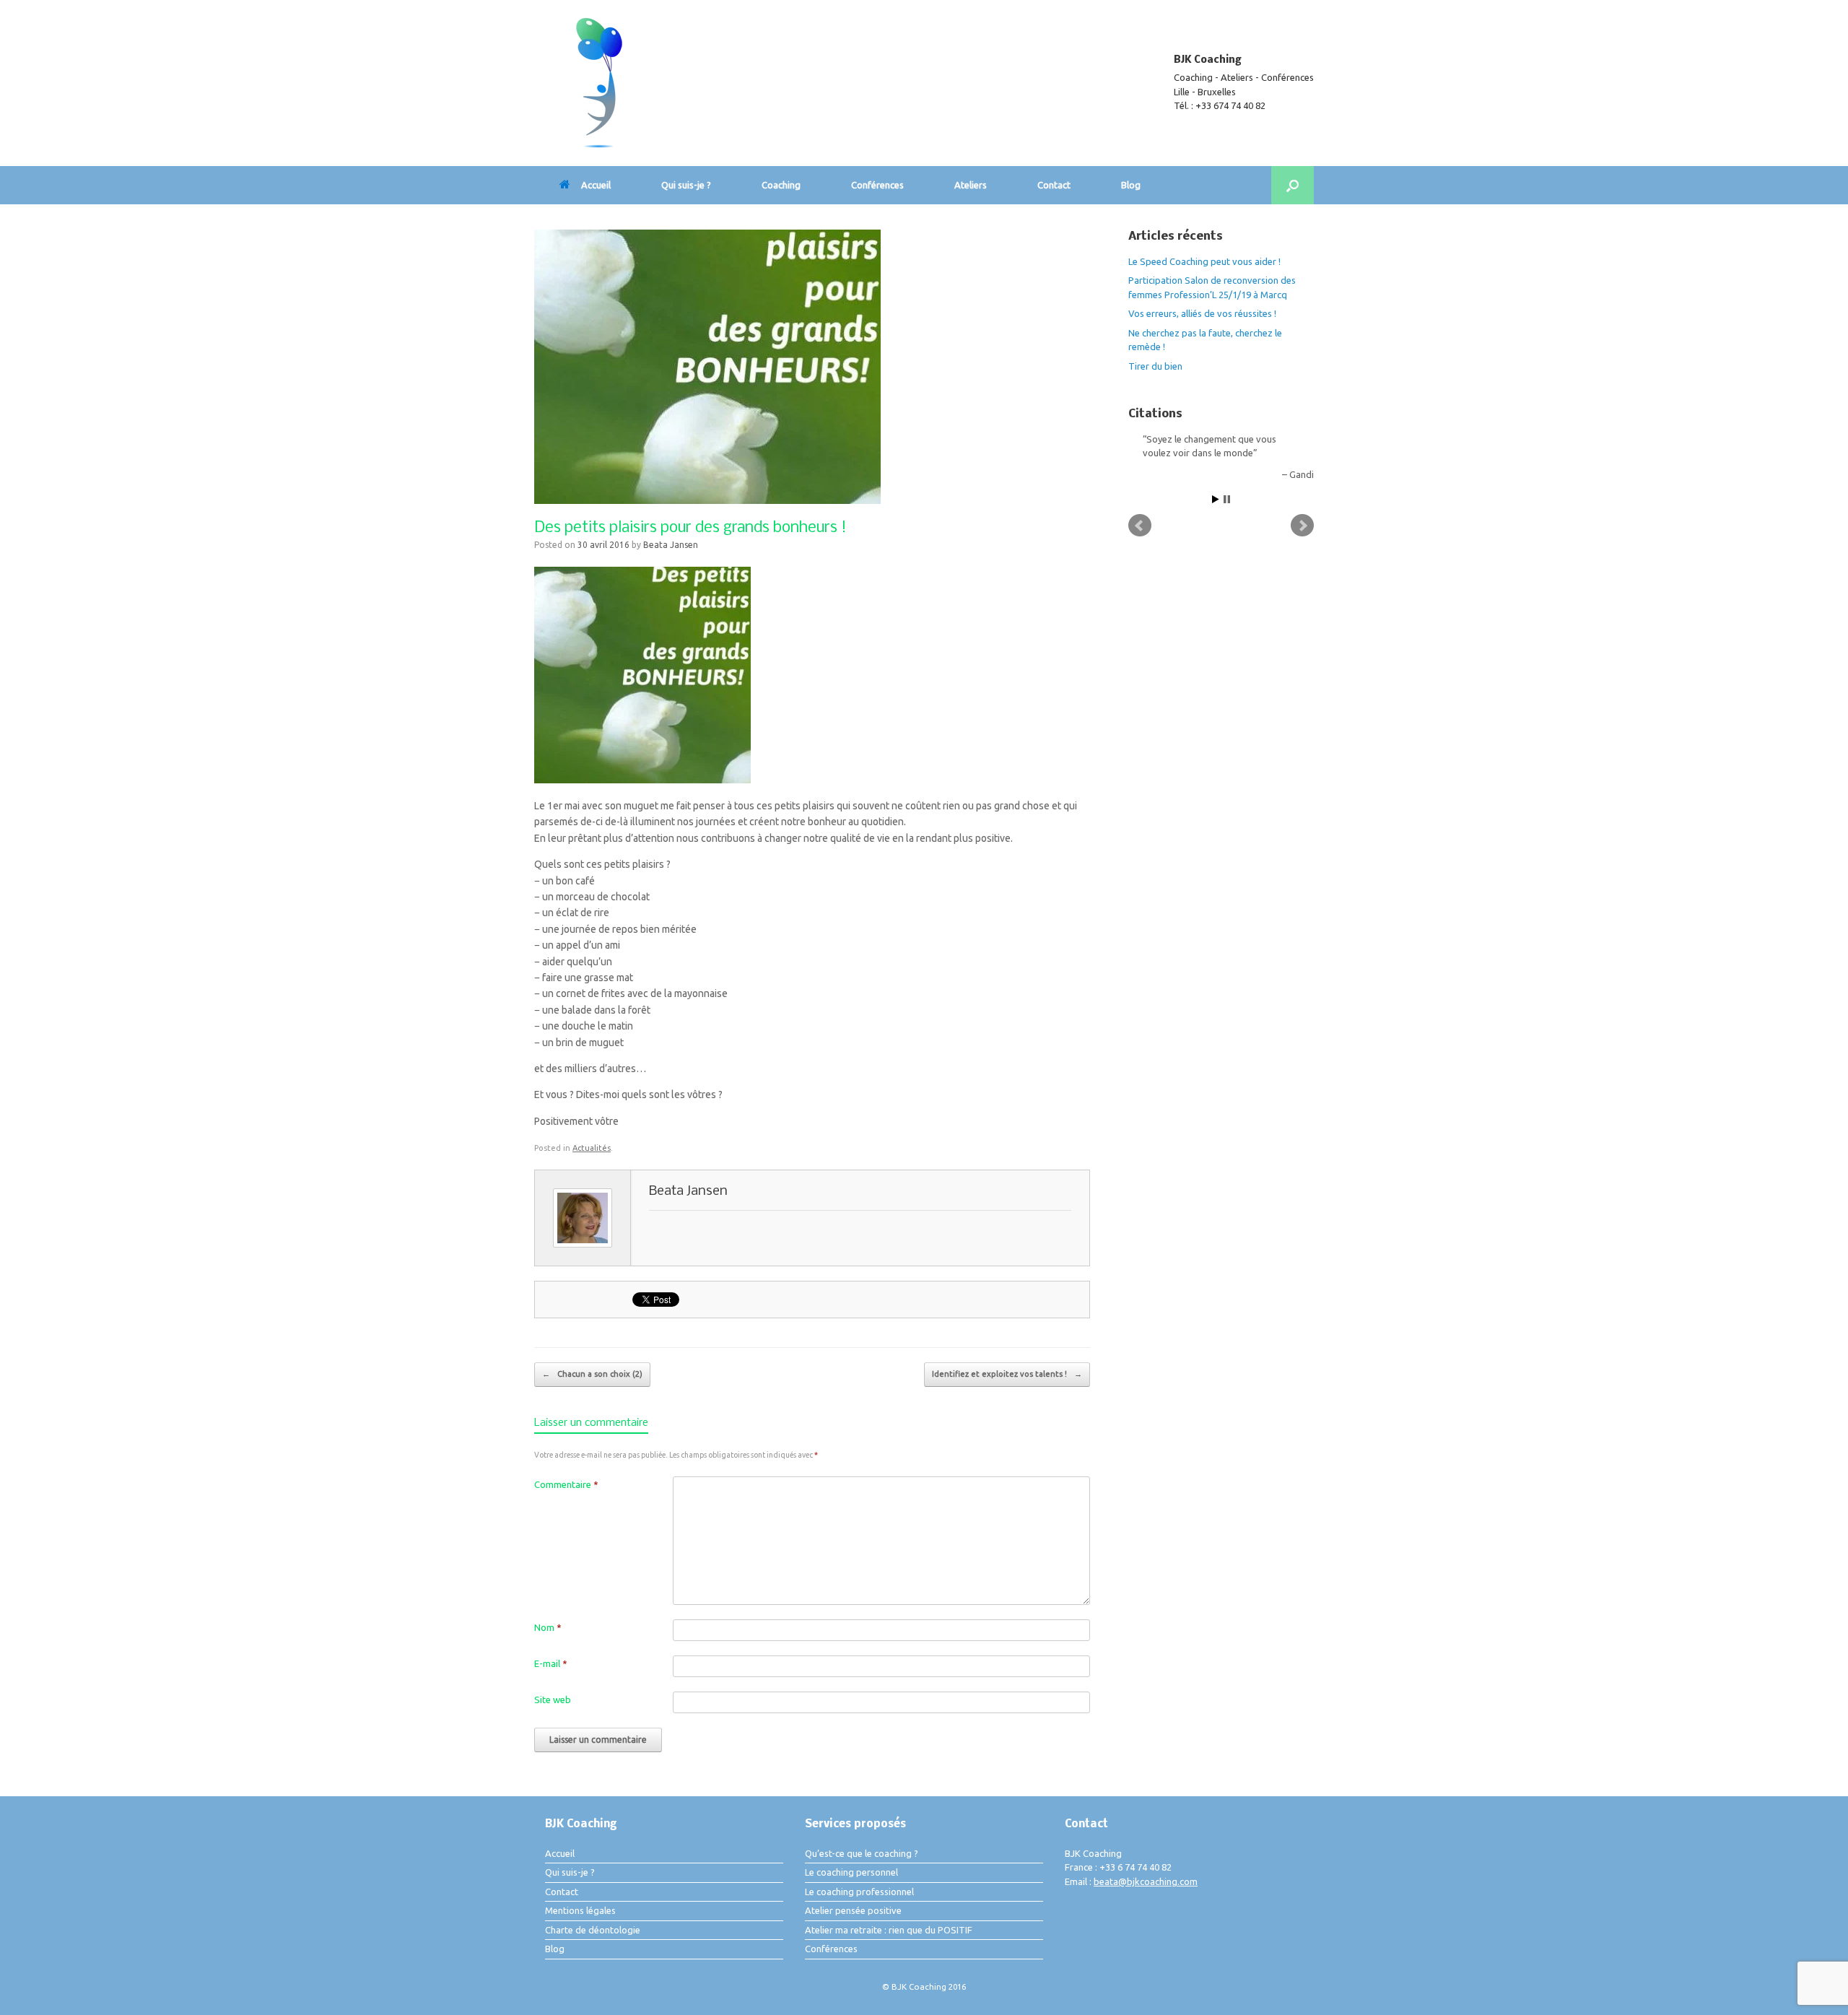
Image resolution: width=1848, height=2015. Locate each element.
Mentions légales (580, 1910)
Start (1216, 499)
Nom (548, 1627)
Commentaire (566, 1484)
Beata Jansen (671, 545)
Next (1302, 526)
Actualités (592, 1148)
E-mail (551, 1663)
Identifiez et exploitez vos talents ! (1007, 1374)
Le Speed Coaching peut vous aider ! (1204, 261)
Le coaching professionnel (859, 1892)
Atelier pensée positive (853, 1910)
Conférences (877, 185)
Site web (553, 1700)
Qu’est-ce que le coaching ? (862, 1853)
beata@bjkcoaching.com (1146, 1881)
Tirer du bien (1155, 366)
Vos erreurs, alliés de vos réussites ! (1202, 313)
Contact (1054, 185)
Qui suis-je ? (686, 185)
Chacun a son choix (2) (592, 1374)
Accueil (596, 185)
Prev (1140, 526)
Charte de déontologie (593, 1930)
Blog (1131, 185)
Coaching (781, 185)
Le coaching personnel (851, 1872)
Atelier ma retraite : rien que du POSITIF (889, 1930)
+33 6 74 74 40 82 (1136, 1867)
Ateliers (971, 185)
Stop (1227, 499)
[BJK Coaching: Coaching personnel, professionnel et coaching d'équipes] (599, 83)
